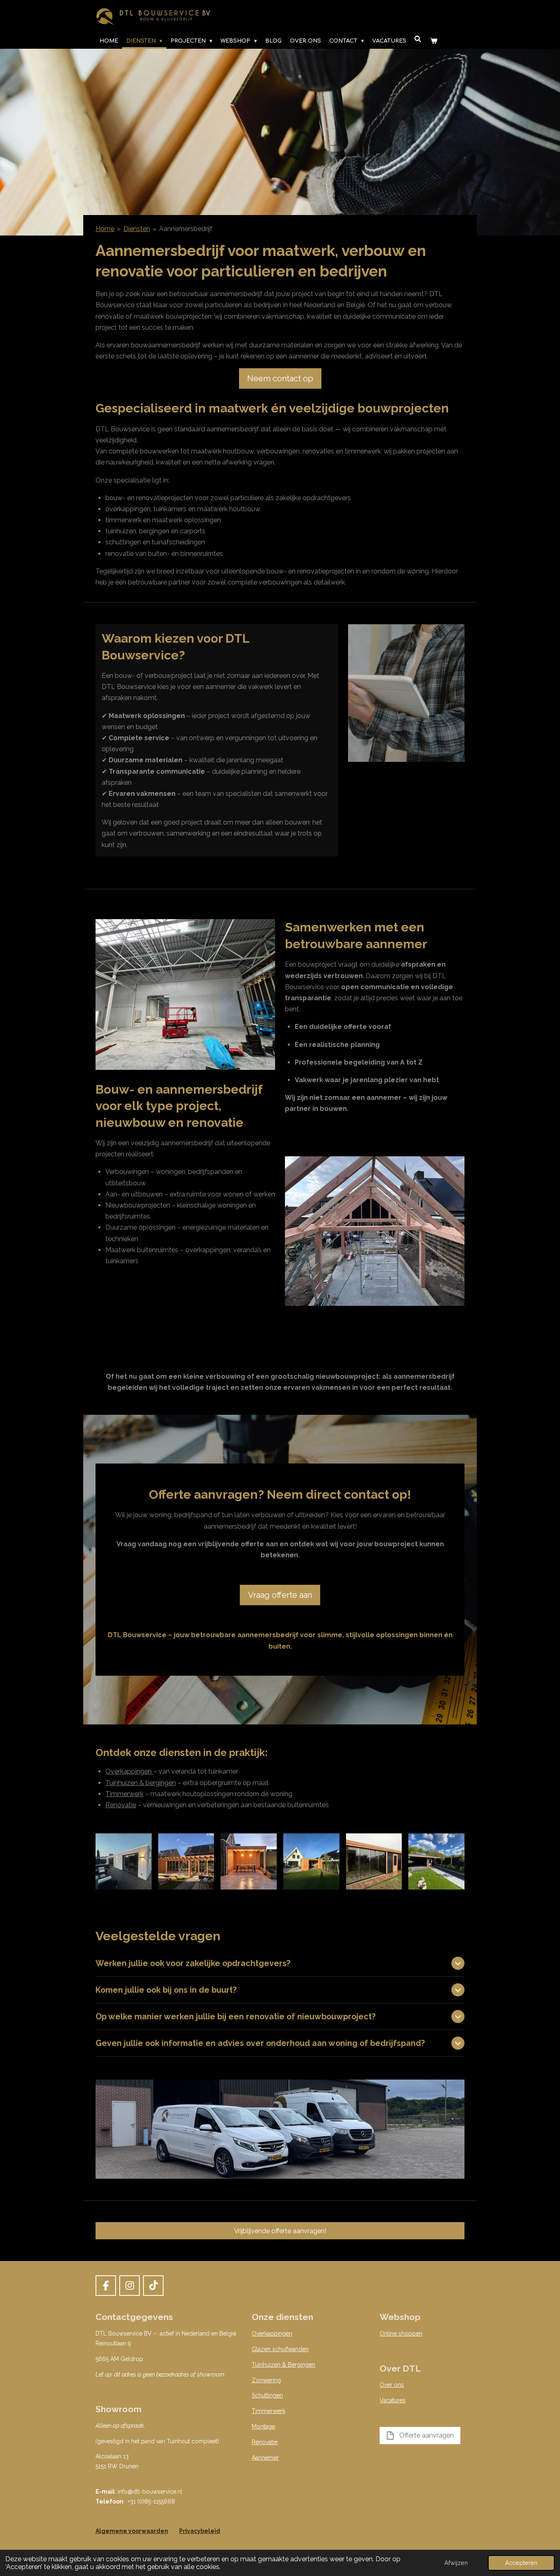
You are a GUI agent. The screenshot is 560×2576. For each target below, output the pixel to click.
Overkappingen (129, 1771)
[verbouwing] (436, 1861)
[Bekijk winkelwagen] (434, 41)
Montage (263, 2426)
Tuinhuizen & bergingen (141, 1783)
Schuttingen (267, 2395)
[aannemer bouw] (249, 1861)
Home (105, 229)
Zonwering (266, 2380)
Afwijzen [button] (456, 2563)
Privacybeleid (200, 2531)
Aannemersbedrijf (186, 229)
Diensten (137, 229)
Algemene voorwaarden (132, 2531)
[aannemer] (124, 1861)
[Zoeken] (418, 39)
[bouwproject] (186, 1861)
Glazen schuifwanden (280, 2349)
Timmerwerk (124, 1794)
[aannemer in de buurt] (311, 1861)
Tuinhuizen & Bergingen (283, 2365)
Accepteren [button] (521, 2563)
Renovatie (121, 1805)
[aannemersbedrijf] (374, 1861)
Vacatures (393, 2400)
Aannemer (265, 2458)
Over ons (392, 2385)
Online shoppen (401, 2334)
